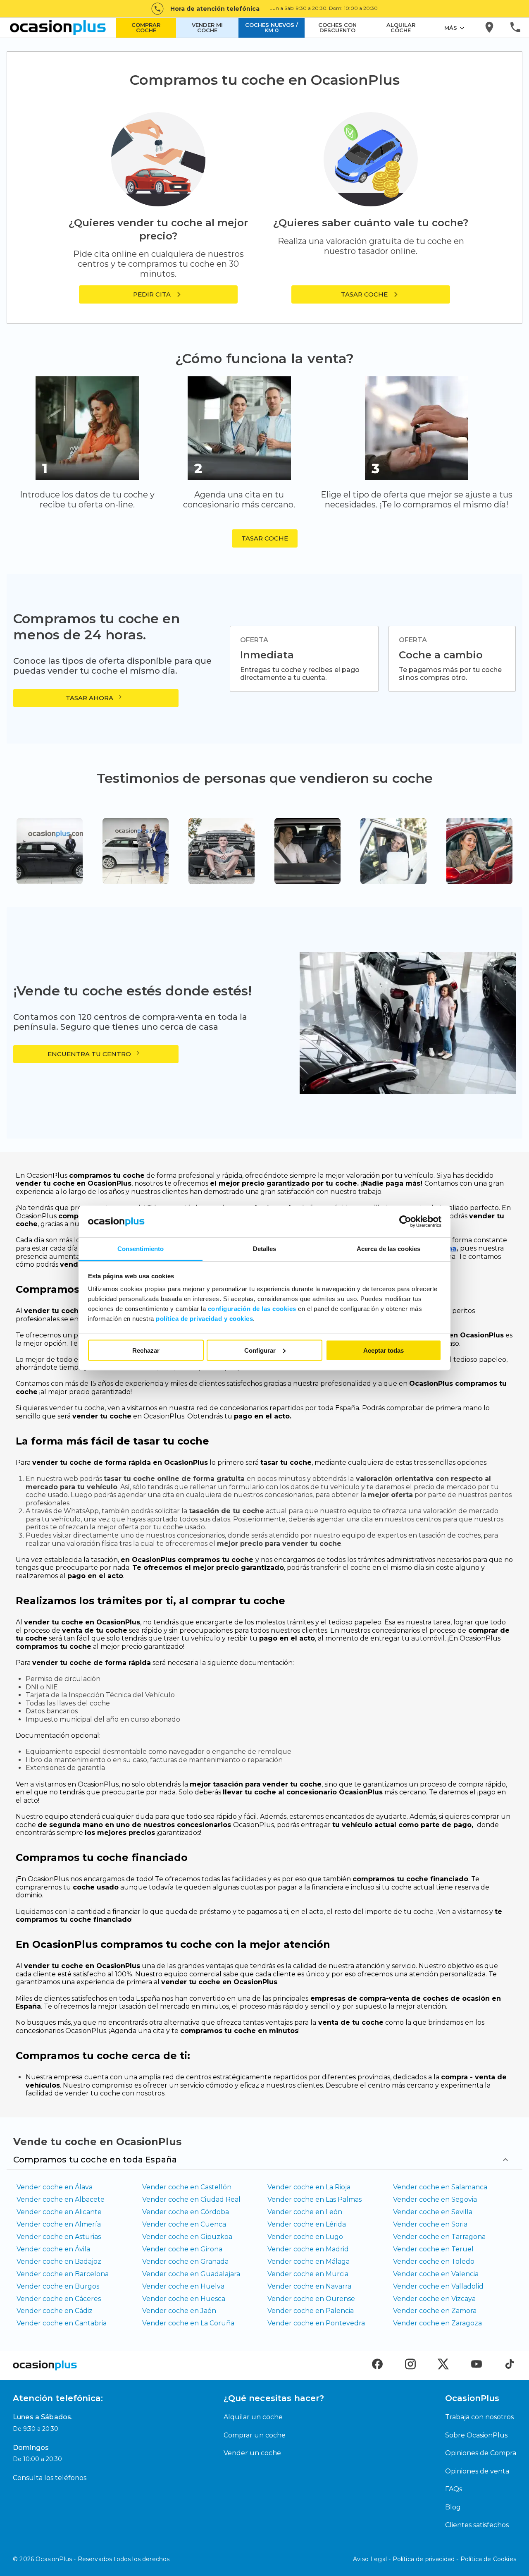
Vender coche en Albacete (61, 2199)
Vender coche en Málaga (309, 2261)
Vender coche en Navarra (309, 2286)
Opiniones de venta (477, 2471)
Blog (453, 2507)
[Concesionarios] (490, 28)
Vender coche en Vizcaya (434, 2299)
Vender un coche (252, 2453)
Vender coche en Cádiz (55, 2311)
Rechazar (146, 1350)
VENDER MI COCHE (207, 28)
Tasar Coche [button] (265, 538)
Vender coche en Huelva (183, 2286)
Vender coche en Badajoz (59, 2261)
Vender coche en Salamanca (440, 2187)
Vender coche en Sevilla (433, 2212)
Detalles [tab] (265, 1249)
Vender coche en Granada (185, 2261)
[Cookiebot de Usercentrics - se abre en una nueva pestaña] (405, 1222)
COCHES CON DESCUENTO (337, 28)
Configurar (260, 1350)
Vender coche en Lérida (307, 2224)
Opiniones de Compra (481, 2453)
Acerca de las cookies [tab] (388, 1249)
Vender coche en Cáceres (59, 2299)
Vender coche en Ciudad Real (191, 2199)
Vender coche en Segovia (435, 2199)
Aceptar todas (384, 1350)
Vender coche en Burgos (58, 2286)
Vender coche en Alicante (59, 2212)
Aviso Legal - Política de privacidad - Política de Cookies (435, 2559)
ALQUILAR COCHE (401, 28)
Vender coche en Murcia (308, 2274)
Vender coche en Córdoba (186, 2212)
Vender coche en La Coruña (188, 2323)
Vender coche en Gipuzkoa (187, 2237)
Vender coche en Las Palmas (315, 2199)
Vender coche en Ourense (311, 2299)
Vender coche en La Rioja (309, 2187)
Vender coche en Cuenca (184, 2224)
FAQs (454, 2489)
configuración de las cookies (252, 1309)
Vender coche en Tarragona (439, 2237)
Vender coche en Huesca (184, 2299)
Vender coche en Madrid (308, 2249)
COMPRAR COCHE (146, 28)
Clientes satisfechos (477, 2525)
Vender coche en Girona (182, 2249)
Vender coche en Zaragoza (437, 2323)
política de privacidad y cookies (204, 1319)
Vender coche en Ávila (53, 2249)
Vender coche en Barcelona (63, 2274)
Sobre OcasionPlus (476, 2435)
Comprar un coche (255, 2435)
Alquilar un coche (253, 2417)
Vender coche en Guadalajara (191, 2274)
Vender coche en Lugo (305, 2237)
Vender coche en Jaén (179, 2311)
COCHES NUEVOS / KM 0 (272, 28)
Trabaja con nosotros (479, 2417)
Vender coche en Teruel (433, 2249)
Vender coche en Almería (59, 2224)
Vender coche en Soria (430, 2224)
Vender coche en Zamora (435, 2311)
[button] (371, 294)
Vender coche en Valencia (436, 2274)
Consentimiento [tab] (141, 1249)
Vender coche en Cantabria (62, 2323)
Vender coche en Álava (55, 2187)
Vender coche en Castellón (187, 2187)
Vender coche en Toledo (434, 2261)
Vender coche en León (305, 2212)
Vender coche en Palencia (311, 2311)
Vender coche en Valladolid (438, 2286)
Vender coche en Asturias (59, 2237)
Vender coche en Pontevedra (316, 2323)
